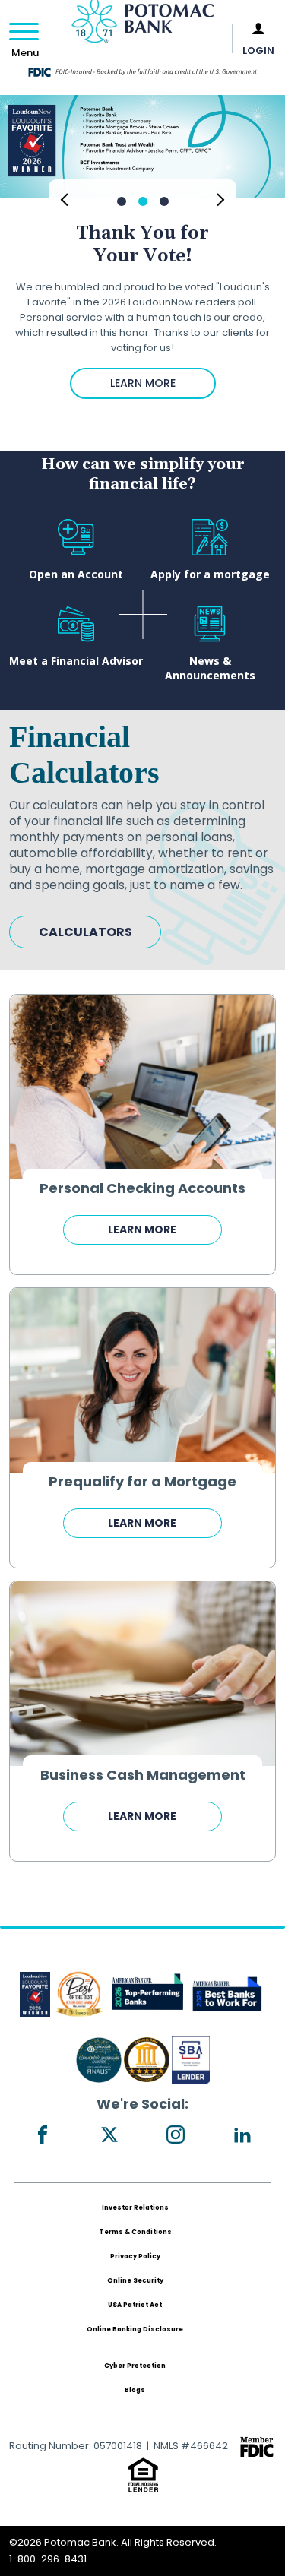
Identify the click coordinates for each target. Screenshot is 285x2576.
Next (221, 198)
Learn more (142, 1229)
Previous (64, 198)
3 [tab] (164, 201)
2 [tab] (143, 201)
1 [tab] (122, 201)
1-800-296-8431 (48, 2559)
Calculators (85, 932)
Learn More (143, 383)
